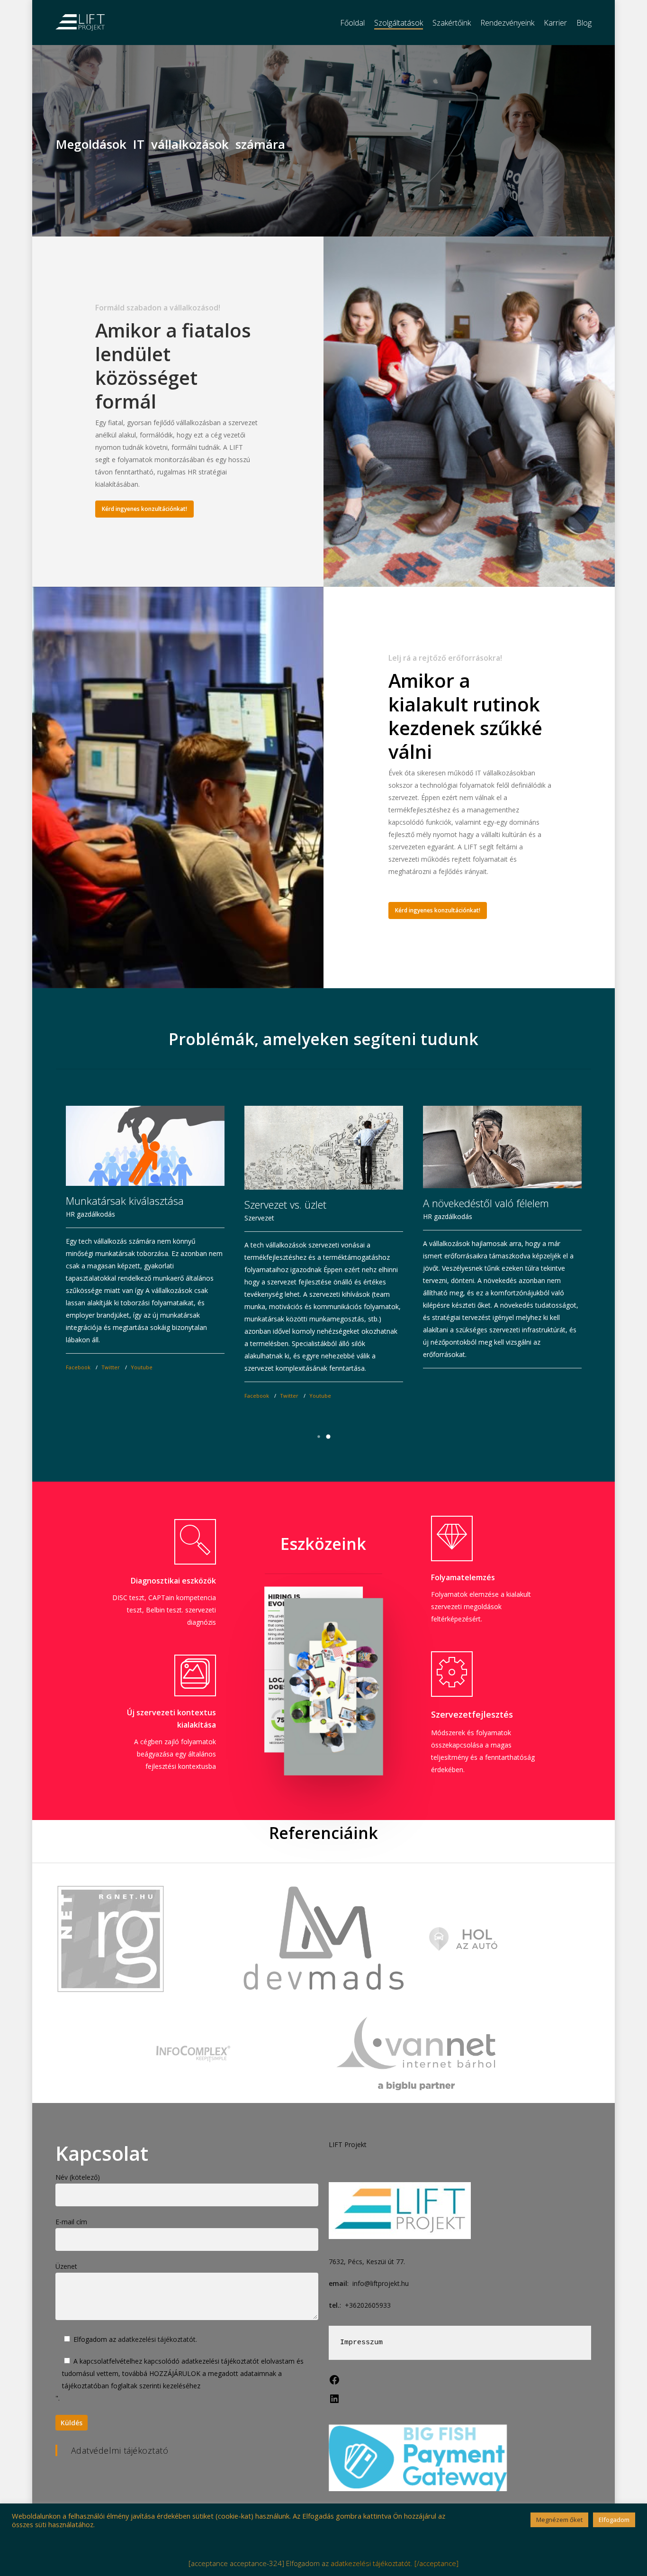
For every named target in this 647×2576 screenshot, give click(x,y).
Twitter (111, 1367)
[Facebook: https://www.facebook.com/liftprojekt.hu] (334, 2383)
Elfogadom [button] (614, 2520)
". (180, 2380)
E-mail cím (71, 2222)
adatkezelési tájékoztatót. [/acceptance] (395, 2563)
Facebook (78, 1367)
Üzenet (66, 2266)
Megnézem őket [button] (559, 2520)
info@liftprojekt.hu (381, 2283)
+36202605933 (368, 2305)
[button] (319, 1437)
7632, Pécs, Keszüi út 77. (367, 2262)
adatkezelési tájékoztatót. (157, 2339)
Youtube (142, 1367)
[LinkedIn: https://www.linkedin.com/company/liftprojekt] (334, 2402)
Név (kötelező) (78, 2177)
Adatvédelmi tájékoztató (120, 2450)
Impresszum (361, 2343)
